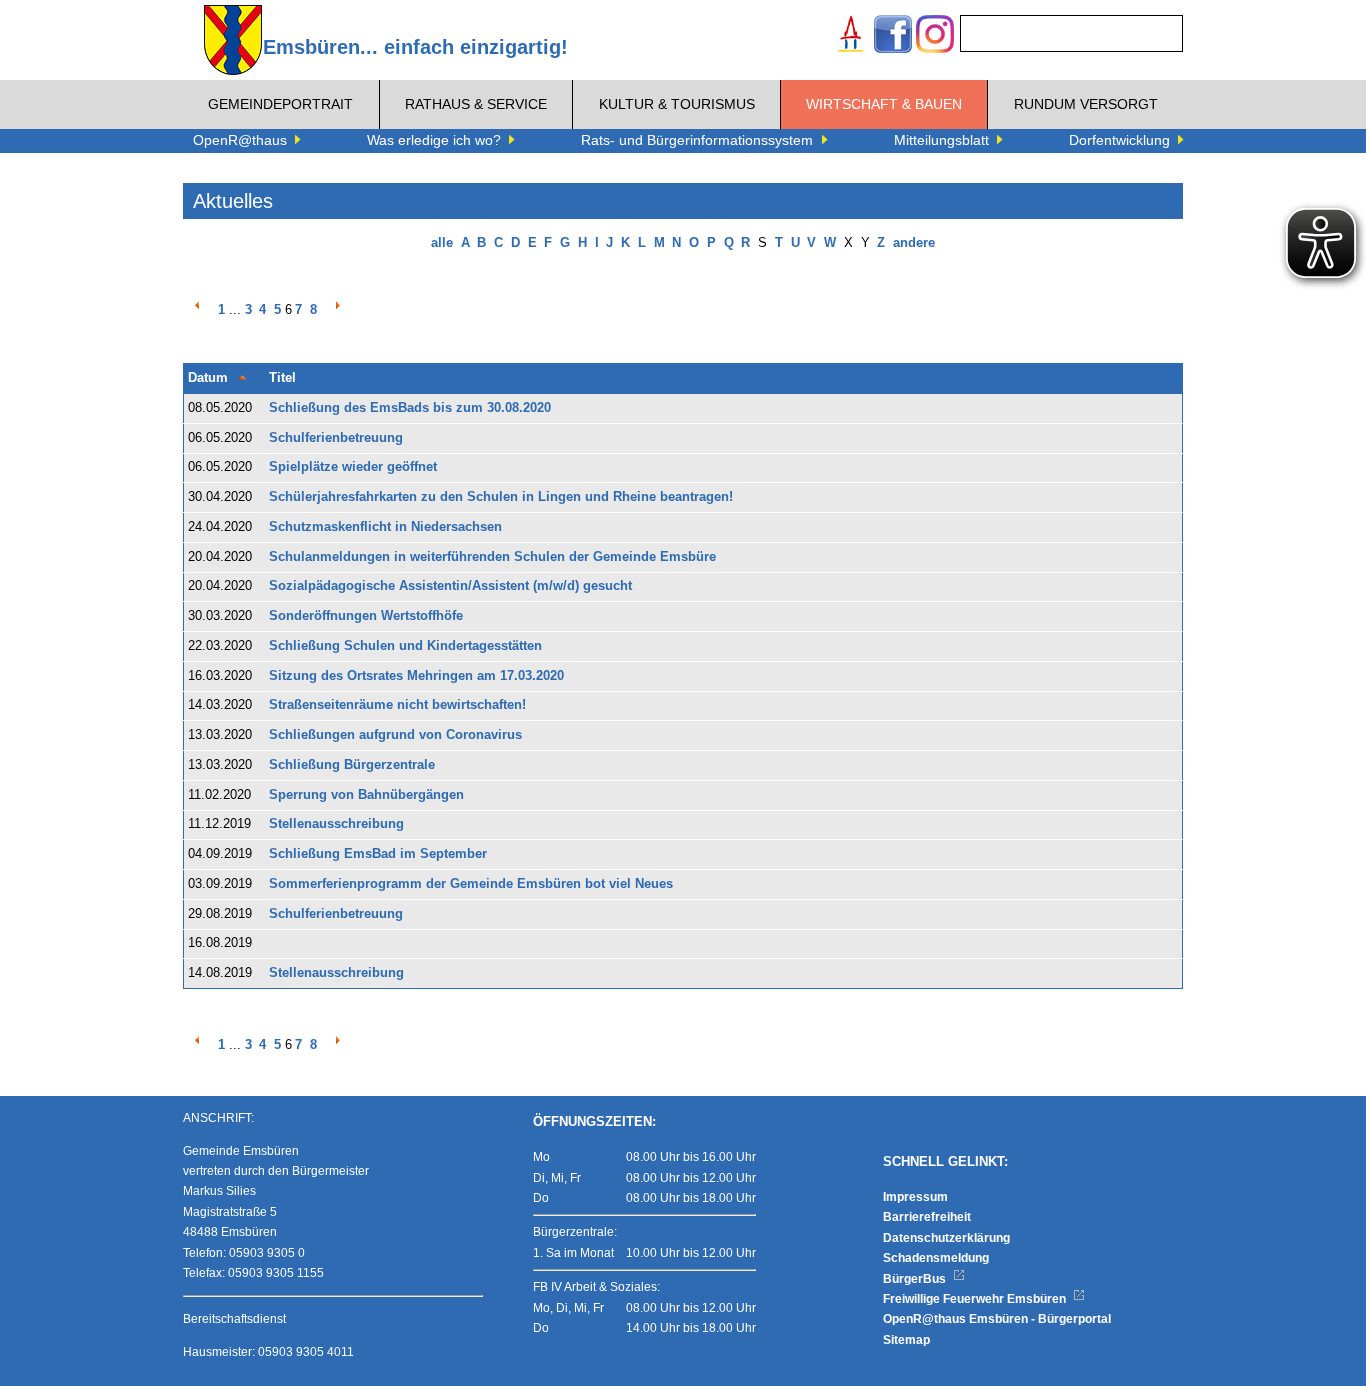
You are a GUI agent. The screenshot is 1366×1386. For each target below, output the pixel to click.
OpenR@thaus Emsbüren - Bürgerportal (997, 1319)
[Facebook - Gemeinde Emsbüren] (893, 36)
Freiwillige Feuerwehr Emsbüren (976, 1299)
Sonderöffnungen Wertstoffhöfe (366, 616)
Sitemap (906, 1340)
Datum (208, 378)
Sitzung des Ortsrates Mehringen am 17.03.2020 (416, 676)
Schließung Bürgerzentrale (352, 765)
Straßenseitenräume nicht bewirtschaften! (397, 705)
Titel (282, 378)
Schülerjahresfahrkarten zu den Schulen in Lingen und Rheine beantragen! (501, 497)
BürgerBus (916, 1279)
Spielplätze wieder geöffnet (353, 467)
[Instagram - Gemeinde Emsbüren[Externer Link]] (935, 36)
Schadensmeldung (936, 1258)
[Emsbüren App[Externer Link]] (851, 36)
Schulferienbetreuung (336, 438)
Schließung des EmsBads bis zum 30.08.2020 (410, 408)
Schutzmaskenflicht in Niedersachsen (385, 527)
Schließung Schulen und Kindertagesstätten (405, 646)
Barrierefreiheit (927, 1217)
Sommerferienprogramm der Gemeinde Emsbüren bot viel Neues (471, 884)
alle (442, 243)
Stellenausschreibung (336, 824)
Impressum (915, 1197)
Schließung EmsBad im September (378, 854)
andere (914, 243)
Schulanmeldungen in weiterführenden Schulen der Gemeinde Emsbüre (492, 557)
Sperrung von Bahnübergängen (366, 795)
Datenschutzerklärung (946, 1238)
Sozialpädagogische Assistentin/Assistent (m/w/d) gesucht (450, 586)
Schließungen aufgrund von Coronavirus (395, 735)
